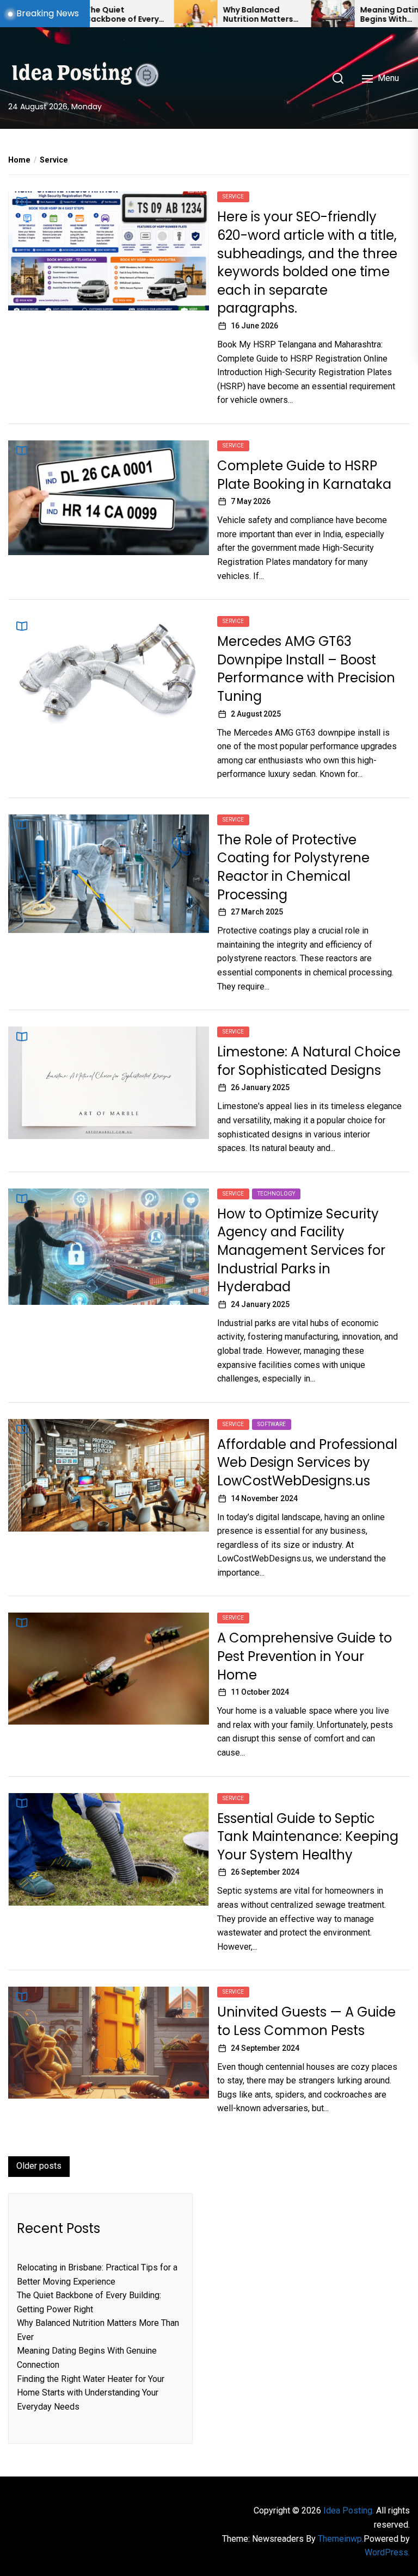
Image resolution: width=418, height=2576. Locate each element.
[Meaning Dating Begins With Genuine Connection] (278, 14)
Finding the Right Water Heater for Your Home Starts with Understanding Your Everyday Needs (91, 2393)
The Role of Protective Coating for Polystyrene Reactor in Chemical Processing (293, 867)
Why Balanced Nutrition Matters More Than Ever (203, 15)
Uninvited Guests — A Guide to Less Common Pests (306, 2021)
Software (272, 1424)
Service (233, 197)
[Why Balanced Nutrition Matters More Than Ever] (140, 14)
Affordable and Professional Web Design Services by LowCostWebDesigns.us (307, 1463)
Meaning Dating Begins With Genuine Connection (337, 15)
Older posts (39, 2166)
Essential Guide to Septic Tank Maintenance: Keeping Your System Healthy (308, 1837)
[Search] (338, 78)
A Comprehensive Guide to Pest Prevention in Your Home (305, 1656)
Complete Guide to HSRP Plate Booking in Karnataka (304, 475)
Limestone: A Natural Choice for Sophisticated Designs (309, 1061)
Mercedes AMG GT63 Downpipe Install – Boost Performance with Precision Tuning (306, 669)
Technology (276, 1194)
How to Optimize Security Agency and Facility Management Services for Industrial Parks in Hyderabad (301, 1250)
